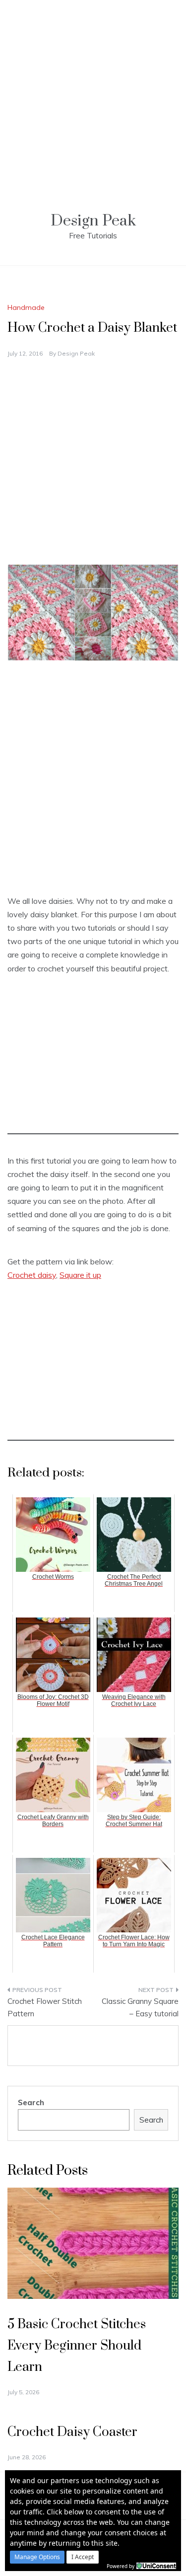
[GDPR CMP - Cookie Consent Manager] (156, 2565)
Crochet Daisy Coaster (72, 2432)
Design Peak (93, 221)
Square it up (80, 1275)
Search (31, 2102)
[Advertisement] (93, 93)
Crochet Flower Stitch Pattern (45, 2008)
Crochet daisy (32, 1275)
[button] (37, 2557)
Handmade (26, 307)
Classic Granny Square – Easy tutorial (140, 2008)
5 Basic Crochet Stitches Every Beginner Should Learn (77, 2346)
